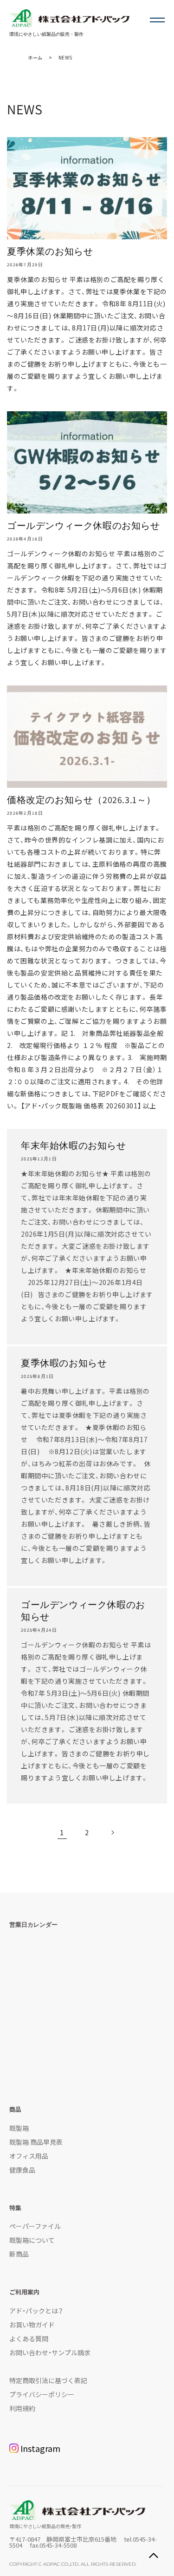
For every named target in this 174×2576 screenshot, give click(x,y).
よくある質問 (29, 2339)
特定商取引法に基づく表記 (48, 2380)
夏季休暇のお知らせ (64, 1363)
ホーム (35, 57)
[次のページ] (112, 1832)
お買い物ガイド (32, 2325)
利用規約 (22, 2408)
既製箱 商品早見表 (36, 2142)
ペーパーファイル (35, 2226)
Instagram (40, 2448)
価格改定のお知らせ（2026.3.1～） (81, 800)
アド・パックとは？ (36, 2311)
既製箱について (32, 2240)
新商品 (19, 2254)
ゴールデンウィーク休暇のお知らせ (84, 526)
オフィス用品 (29, 2156)
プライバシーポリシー (42, 2394)
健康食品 (22, 2170)
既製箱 (19, 2128)
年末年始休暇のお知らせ (74, 1146)
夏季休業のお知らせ (50, 251)
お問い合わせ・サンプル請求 (50, 2352)
